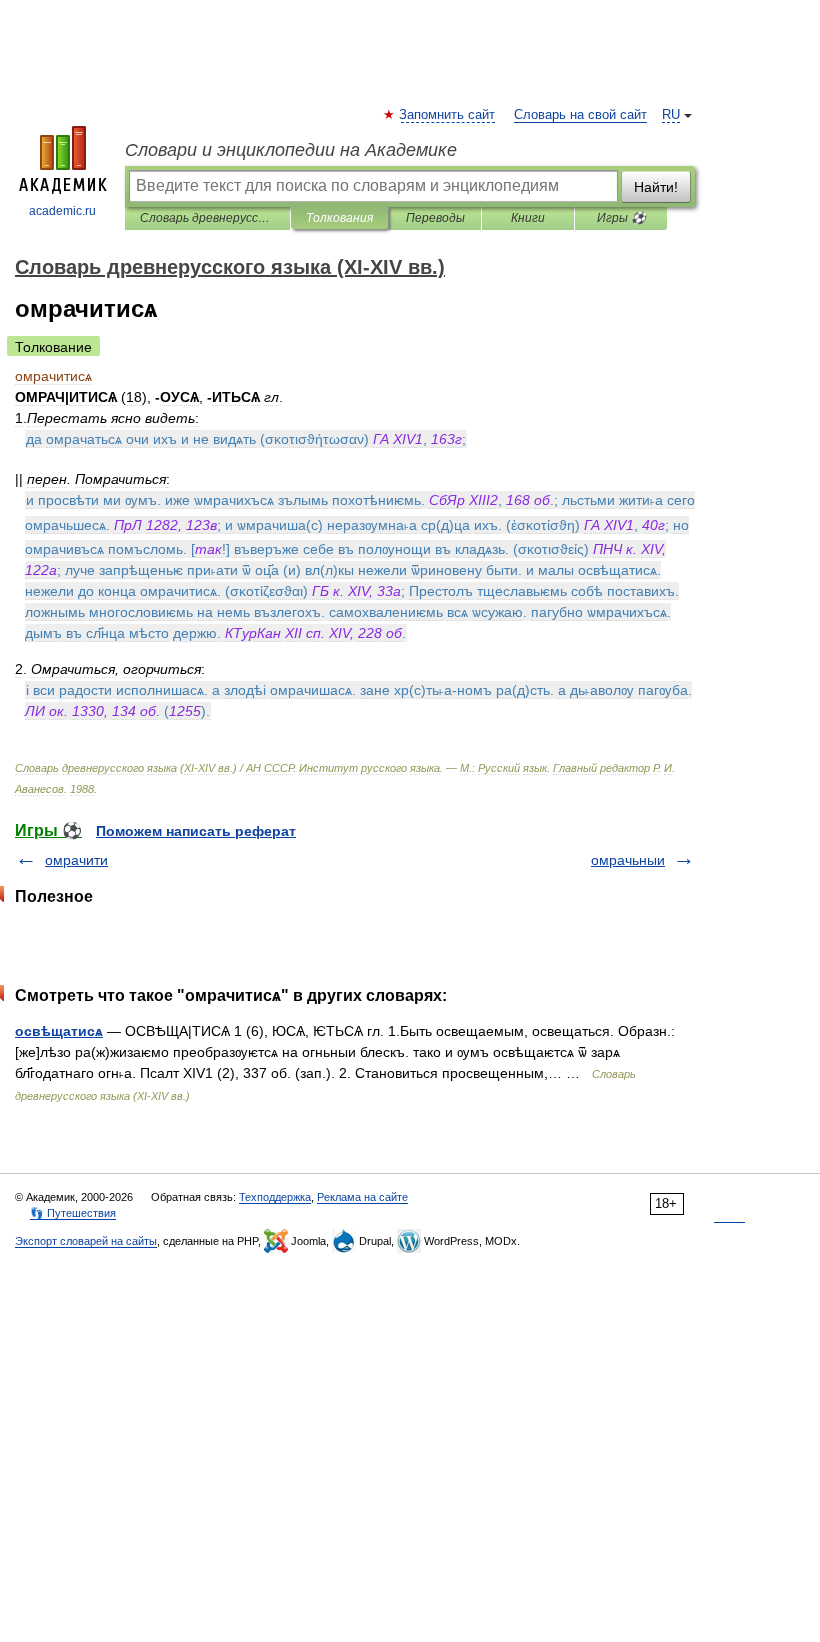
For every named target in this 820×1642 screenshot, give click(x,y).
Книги (528, 218)
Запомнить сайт (448, 115)
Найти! (656, 187)
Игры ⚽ (621, 218)
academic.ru (62, 211)
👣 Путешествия (73, 1213)
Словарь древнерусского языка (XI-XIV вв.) (207, 218)
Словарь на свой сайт (580, 115)
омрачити (76, 860)
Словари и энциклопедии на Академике (291, 150)
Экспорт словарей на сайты (86, 1241)
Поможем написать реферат (196, 831)
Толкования (339, 218)
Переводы (435, 218)
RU (671, 115)
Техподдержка (275, 1197)
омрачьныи (628, 860)
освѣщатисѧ (59, 1031)
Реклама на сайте (362, 1197)
